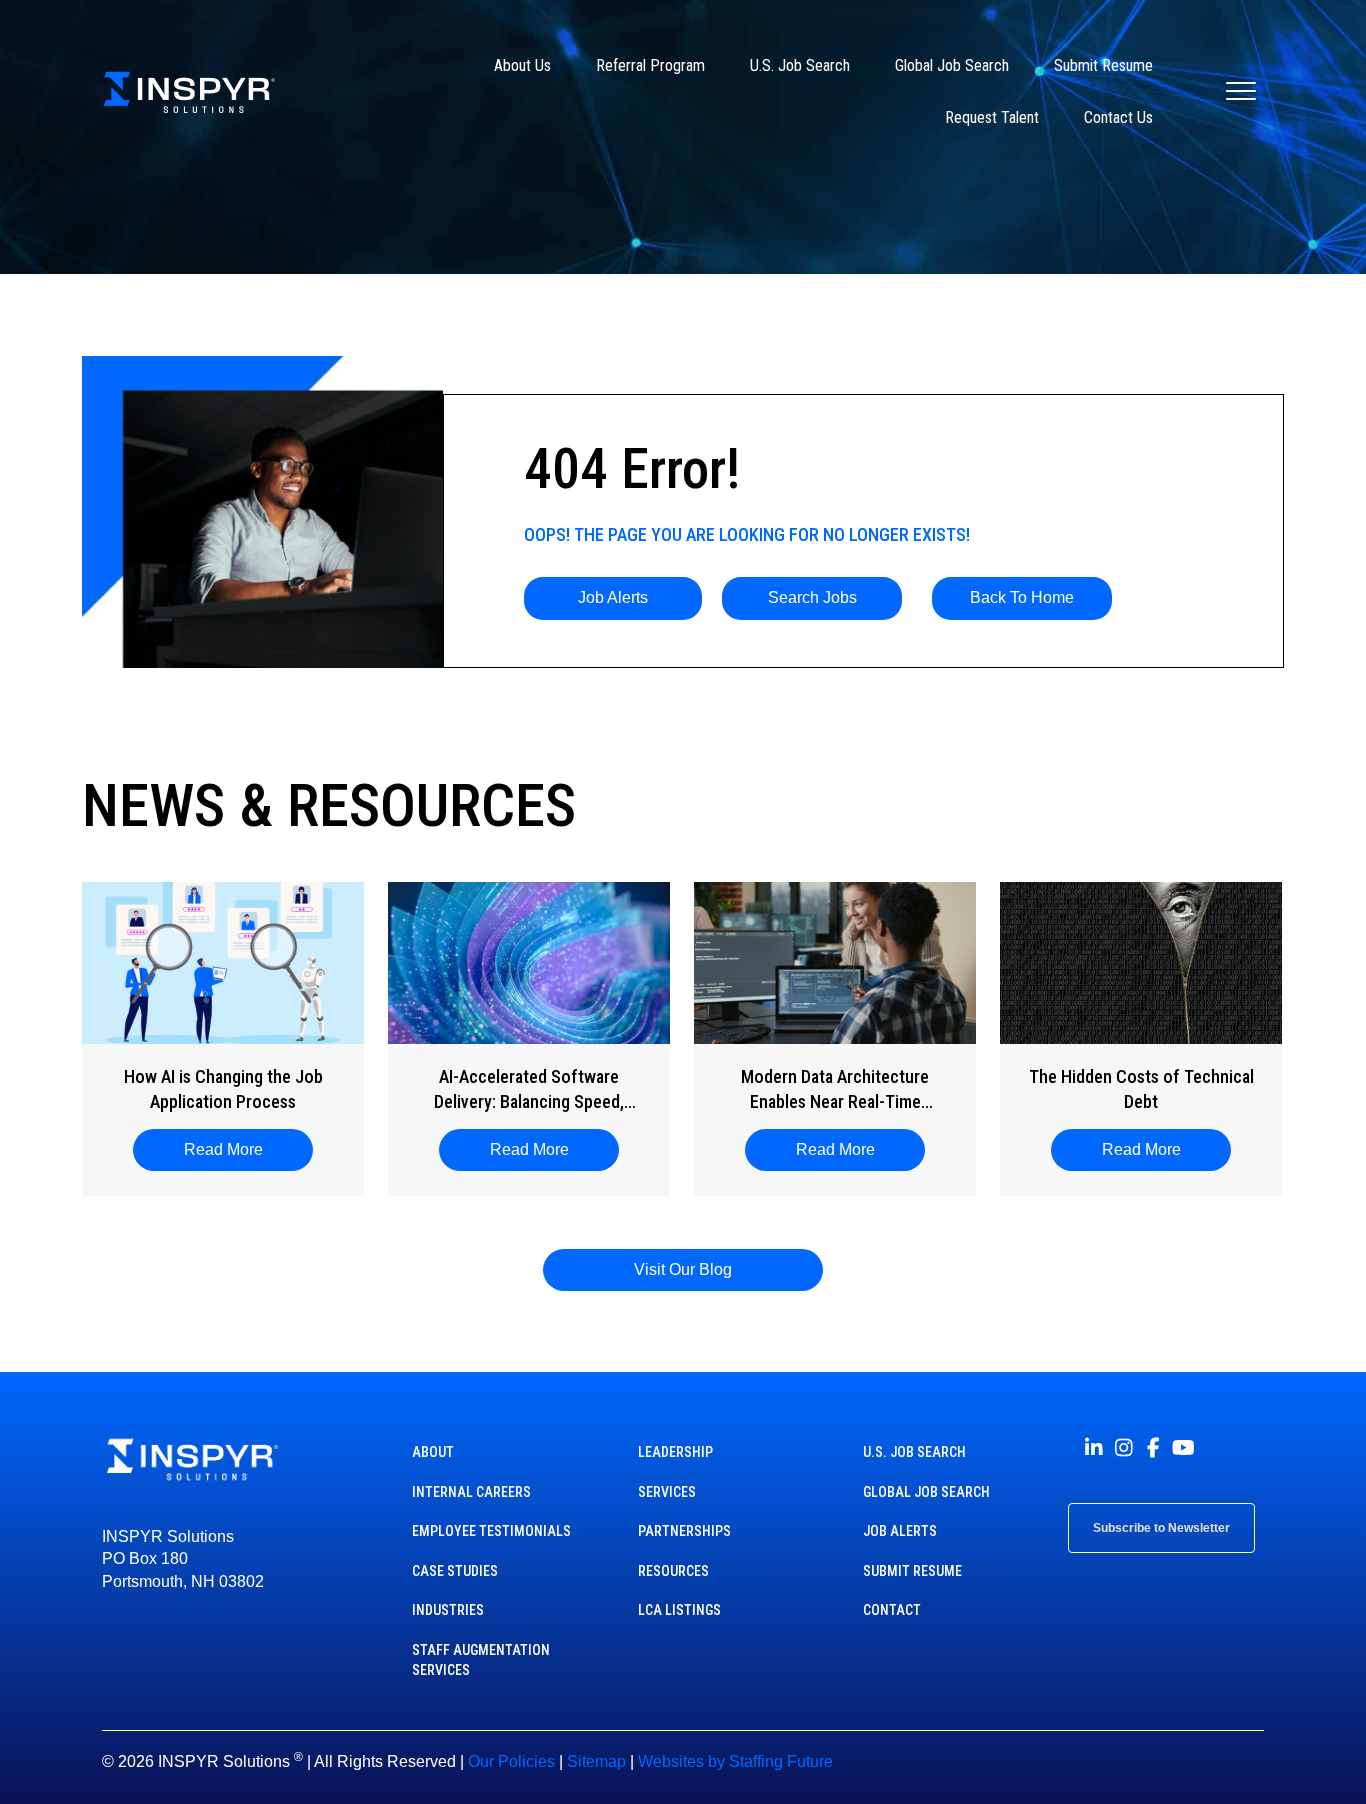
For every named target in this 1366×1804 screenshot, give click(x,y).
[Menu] (1241, 92)
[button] (613, 598)
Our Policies (511, 1761)
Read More (233, 1149)
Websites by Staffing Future (735, 1761)
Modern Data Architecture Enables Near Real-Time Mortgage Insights (835, 1090)
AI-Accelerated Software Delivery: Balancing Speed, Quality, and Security (529, 1090)
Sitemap (596, 1761)
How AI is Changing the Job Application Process (223, 1089)
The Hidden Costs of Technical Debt (1141, 1089)
